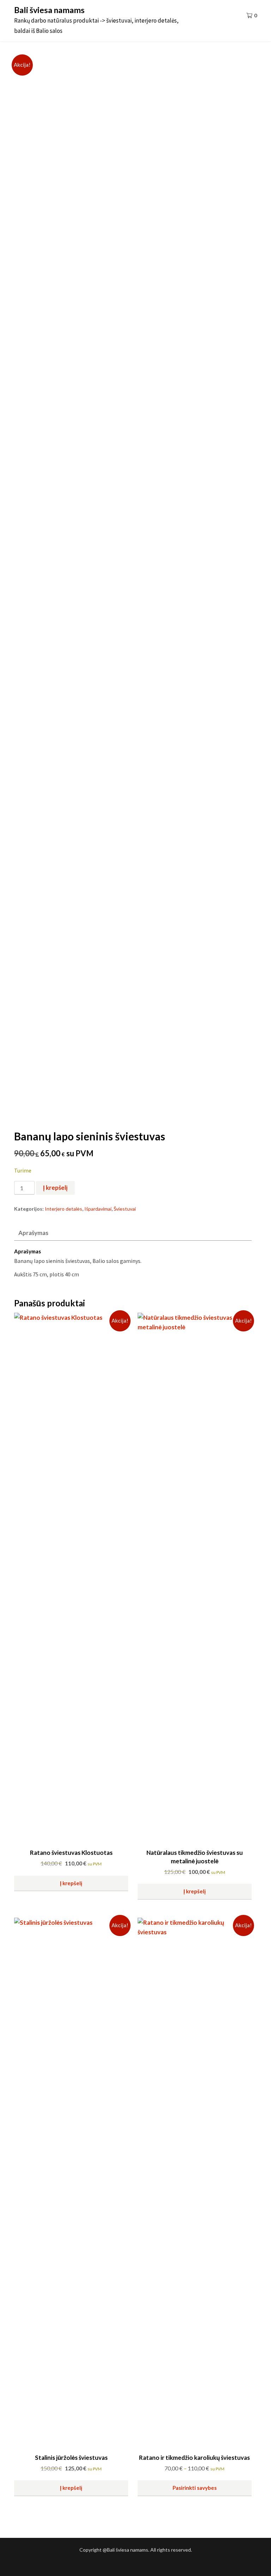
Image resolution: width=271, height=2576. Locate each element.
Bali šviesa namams (49, 10)
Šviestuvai (125, 1209)
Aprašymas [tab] (33, 1233)
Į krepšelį (55, 1188)
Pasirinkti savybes (195, 2488)
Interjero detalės (64, 1209)
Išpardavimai (98, 1209)
